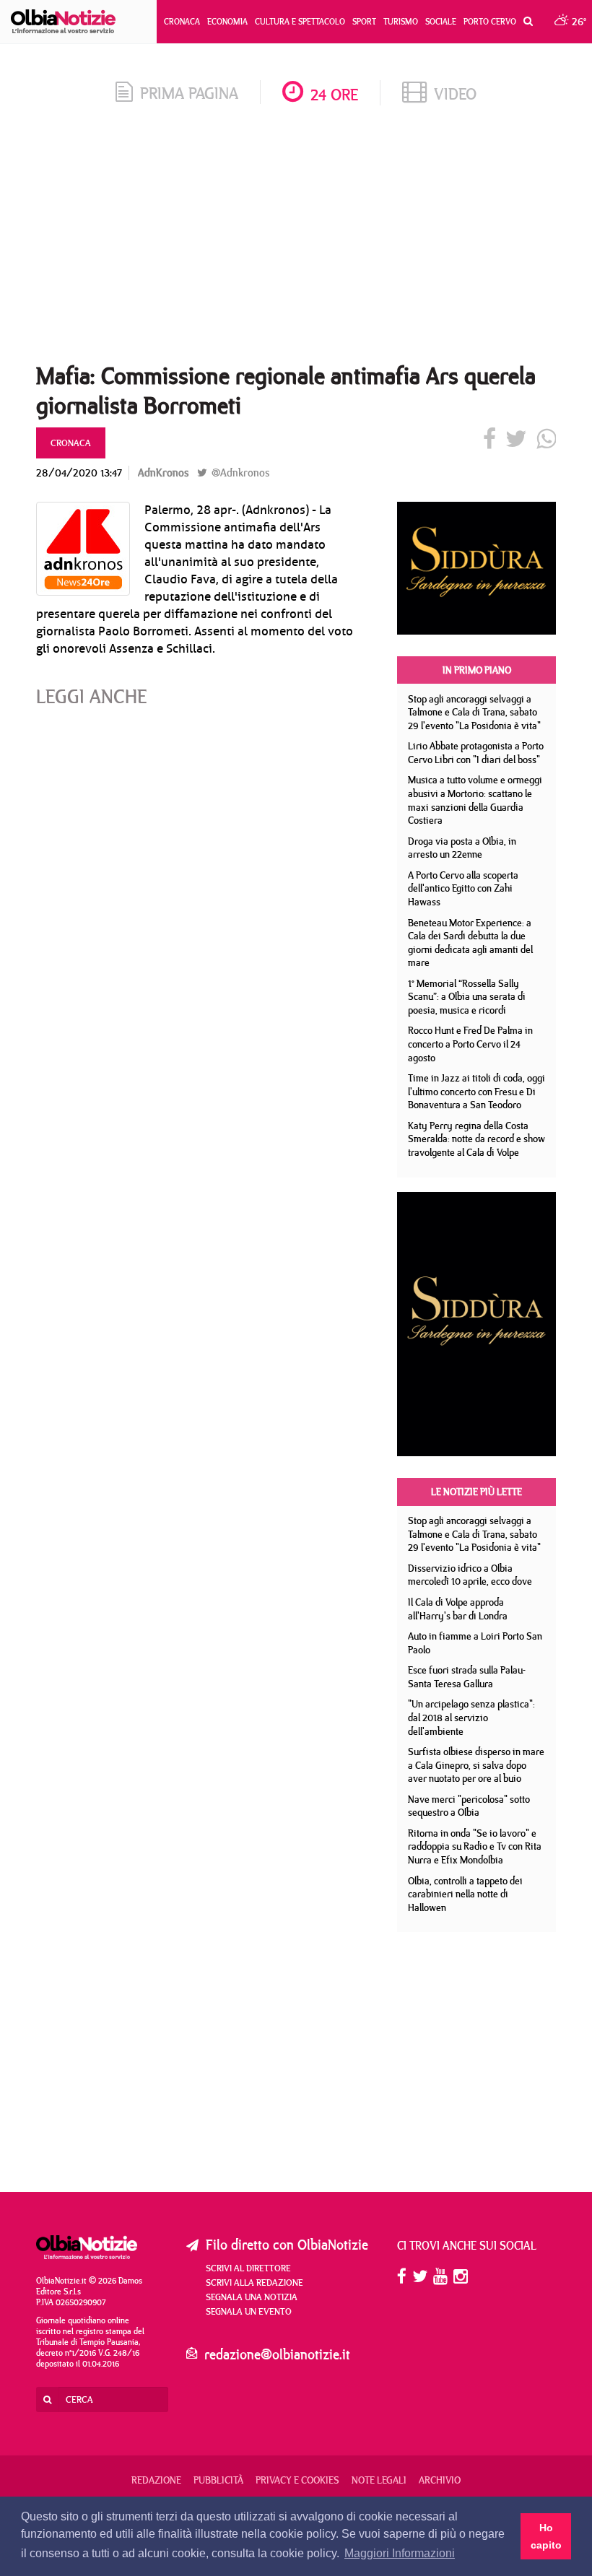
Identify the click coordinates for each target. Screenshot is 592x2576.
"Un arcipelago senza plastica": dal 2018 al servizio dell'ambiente (471, 1717)
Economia (227, 21)
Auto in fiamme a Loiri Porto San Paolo (475, 1643)
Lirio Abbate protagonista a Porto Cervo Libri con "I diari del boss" (476, 753)
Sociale (441, 21)
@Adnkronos (239, 473)
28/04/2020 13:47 (79, 473)
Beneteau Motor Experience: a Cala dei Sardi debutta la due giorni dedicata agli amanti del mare (470, 943)
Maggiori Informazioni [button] (400, 2553)
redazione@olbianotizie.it (277, 2354)
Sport (364, 21)
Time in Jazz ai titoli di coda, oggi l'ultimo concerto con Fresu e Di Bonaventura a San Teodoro (476, 1091)
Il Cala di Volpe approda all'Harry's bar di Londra (458, 1609)
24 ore (334, 94)
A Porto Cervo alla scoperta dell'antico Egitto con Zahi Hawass (463, 888)
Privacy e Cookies (297, 2480)
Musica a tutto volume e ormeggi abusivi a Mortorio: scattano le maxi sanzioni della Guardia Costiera (475, 800)
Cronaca (182, 21)
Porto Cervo (490, 21)
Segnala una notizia (252, 2297)
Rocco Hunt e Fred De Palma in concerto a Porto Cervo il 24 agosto (470, 1044)
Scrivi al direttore (248, 2268)
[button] (524, 22)
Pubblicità (218, 2480)
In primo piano (477, 670)
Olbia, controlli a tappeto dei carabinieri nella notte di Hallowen (465, 1894)
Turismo (401, 21)
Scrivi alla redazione (254, 2282)
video (455, 93)
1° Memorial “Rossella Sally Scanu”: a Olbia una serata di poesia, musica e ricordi (467, 997)
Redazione (156, 2480)
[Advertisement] (296, 238)
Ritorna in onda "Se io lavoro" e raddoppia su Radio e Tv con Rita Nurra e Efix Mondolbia (475, 1846)
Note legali (379, 2480)
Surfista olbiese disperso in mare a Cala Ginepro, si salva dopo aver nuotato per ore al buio (476, 1765)
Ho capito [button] (546, 2536)
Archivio (440, 2480)
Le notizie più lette (476, 1492)
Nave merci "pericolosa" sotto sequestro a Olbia (469, 1806)
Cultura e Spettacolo (300, 21)
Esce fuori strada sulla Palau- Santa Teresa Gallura (467, 1677)
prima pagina (189, 93)
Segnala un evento (249, 2311)
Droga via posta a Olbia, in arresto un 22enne (462, 848)
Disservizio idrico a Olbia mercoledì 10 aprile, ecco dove (470, 1575)
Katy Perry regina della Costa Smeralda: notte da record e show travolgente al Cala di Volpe (476, 1139)
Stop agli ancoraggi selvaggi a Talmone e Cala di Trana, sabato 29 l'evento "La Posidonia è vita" (474, 712)
